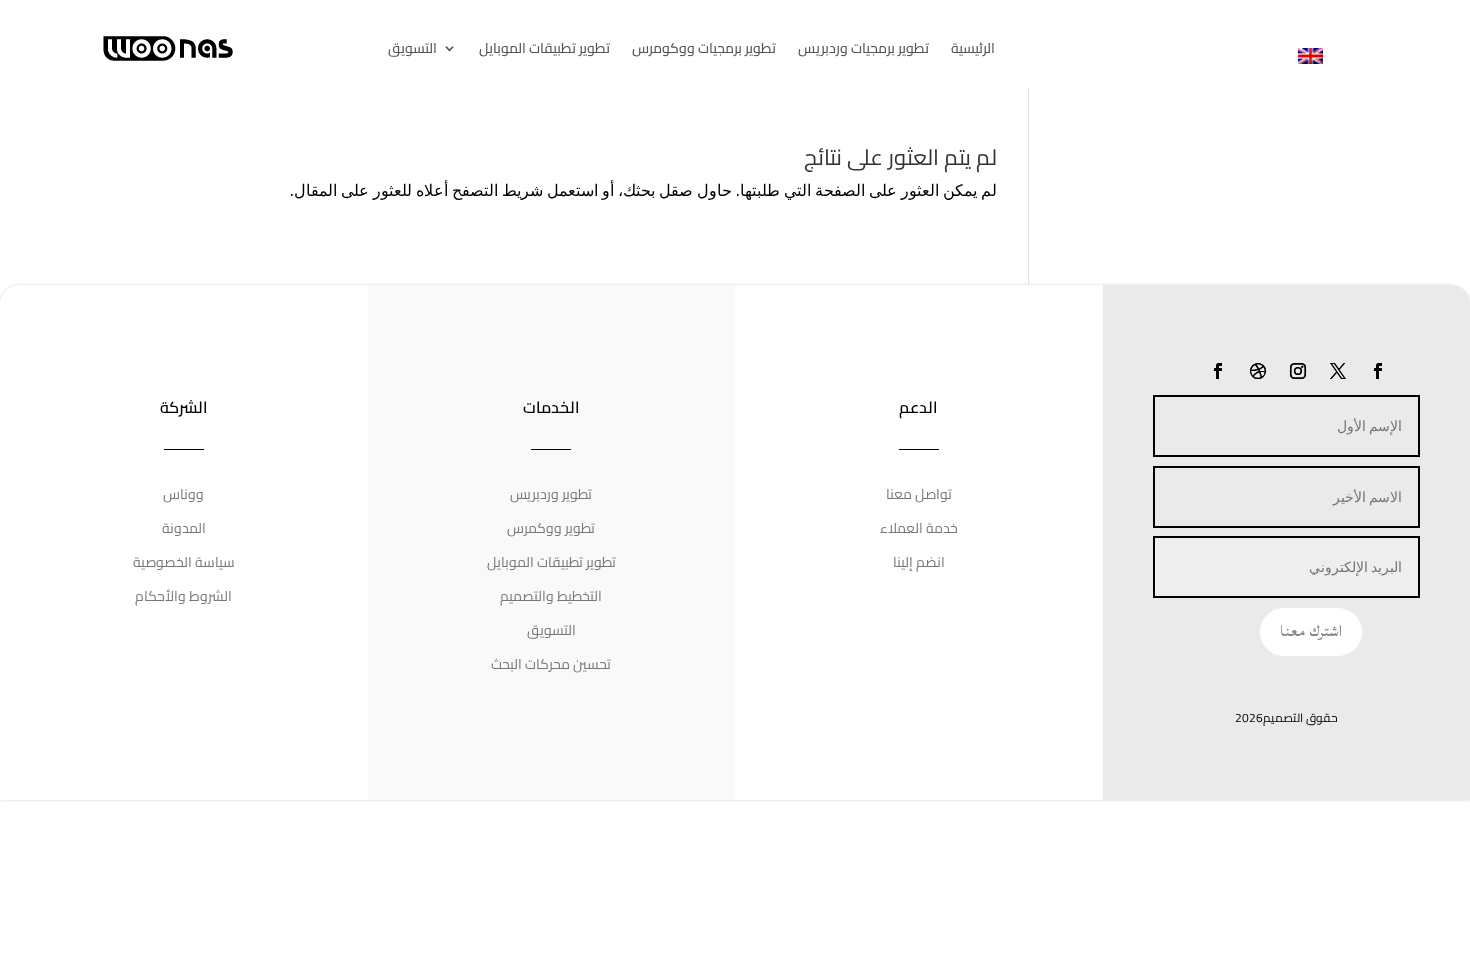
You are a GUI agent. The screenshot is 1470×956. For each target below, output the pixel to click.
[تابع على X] (1338, 371)
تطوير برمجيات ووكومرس (704, 51)
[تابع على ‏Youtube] (1218, 371)
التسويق (412, 51)
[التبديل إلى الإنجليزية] (1310, 55)
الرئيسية (973, 51)
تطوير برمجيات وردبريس (863, 51)
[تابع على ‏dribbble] (1258, 371)
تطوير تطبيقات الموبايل (544, 51)
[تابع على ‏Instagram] (1298, 371)
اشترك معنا (1311, 631)
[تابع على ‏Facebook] (1378, 371)
